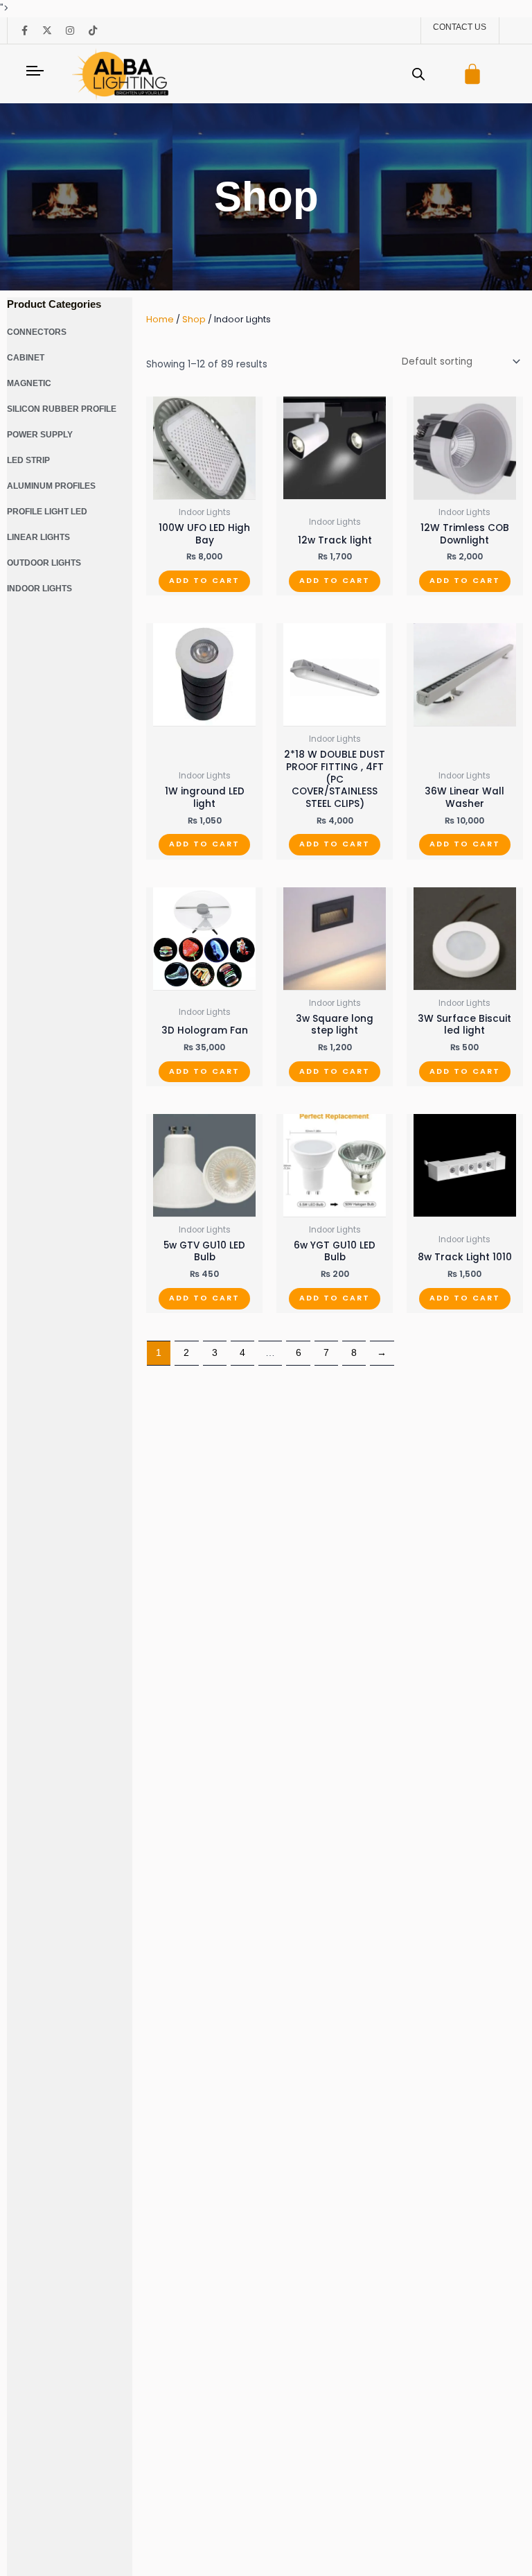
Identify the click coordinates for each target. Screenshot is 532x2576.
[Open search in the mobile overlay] (418, 74)
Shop (194, 319)
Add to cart (204, 581)
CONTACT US (460, 27)
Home (160, 319)
